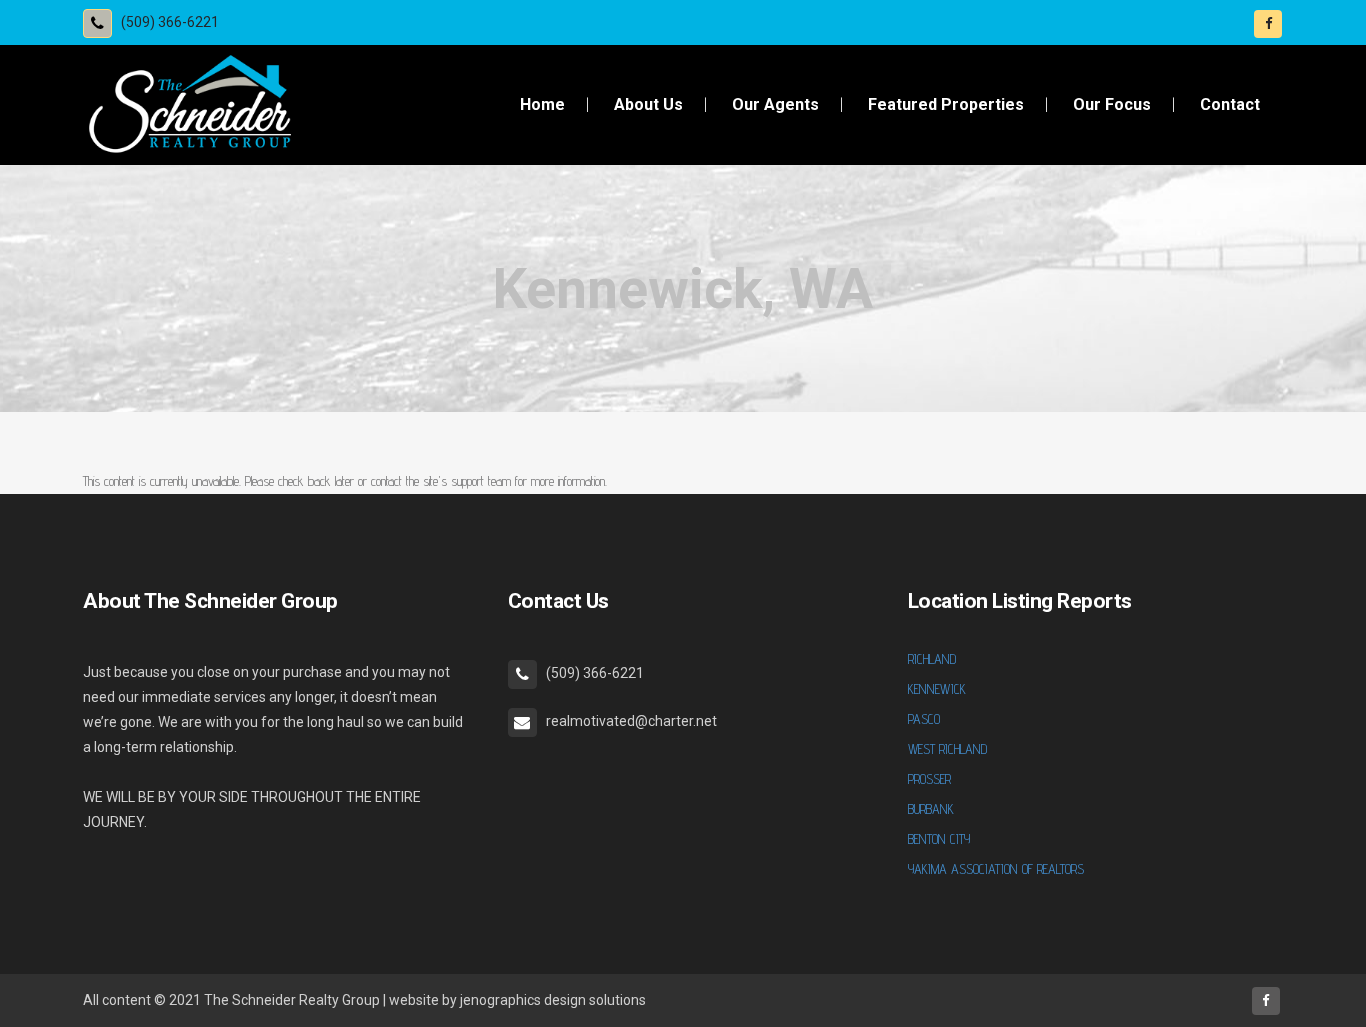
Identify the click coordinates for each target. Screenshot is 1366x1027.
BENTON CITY (939, 839)
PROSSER (929, 779)
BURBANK (931, 809)
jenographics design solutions (553, 1000)
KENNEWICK (937, 689)
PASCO (924, 719)
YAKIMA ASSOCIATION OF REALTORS (996, 869)
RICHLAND (932, 659)
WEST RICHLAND (947, 749)
